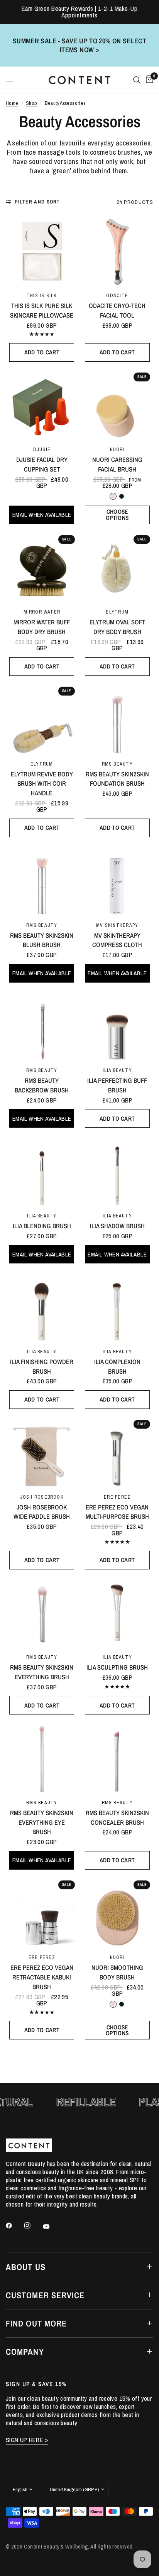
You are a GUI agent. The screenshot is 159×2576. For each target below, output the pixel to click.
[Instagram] (33, 2226)
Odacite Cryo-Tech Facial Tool (117, 310)
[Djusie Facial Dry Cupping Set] (42, 406)
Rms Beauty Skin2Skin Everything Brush (42, 1672)
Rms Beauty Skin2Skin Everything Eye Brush (42, 1822)
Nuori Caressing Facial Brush (117, 464)
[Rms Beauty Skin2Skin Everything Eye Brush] (42, 1758)
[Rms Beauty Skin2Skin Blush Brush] (42, 881)
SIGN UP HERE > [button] (27, 2440)
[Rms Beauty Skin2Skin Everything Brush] (42, 1613)
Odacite (117, 295)
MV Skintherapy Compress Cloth (117, 940)
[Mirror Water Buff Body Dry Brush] (42, 568)
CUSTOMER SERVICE (45, 2295)
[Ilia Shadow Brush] (117, 1172)
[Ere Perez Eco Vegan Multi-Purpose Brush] (117, 1453)
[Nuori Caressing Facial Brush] (117, 406)
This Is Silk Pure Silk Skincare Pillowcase (42, 310)
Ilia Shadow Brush (117, 1226)
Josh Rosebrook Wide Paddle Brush (42, 1512)
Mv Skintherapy (117, 925)
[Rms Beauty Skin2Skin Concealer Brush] (117, 1758)
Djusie (42, 449)
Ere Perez (117, 1497)
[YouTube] (52, 2227)
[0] (148, 80)
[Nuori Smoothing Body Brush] (117, 1914)
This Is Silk (42, 295)
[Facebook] (14, 2226)
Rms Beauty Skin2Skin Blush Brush (42, 940)
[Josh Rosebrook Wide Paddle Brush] (42, 1453)
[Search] (137, 80)
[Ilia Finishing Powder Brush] (42, 1307)
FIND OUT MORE (36, 2323)
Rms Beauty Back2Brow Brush (42, 1085)
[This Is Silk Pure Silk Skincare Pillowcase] (42, 251)
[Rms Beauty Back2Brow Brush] (42, 1026)
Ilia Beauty (117, 1070)
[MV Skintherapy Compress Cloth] (117, 881)
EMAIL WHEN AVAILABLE (42, 515)
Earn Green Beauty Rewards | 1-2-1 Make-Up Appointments (80, 12)
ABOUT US (26, 2267)
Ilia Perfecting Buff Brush (117, 1085)
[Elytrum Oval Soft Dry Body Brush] (117, 568)
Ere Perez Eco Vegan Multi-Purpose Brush (117, 1512)
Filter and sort (38, 202)
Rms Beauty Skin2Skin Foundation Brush (117, 779)
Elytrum (117, 612)
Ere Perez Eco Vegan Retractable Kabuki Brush (42, 1977)
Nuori (117, 449)
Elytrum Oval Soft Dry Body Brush (117, 627)
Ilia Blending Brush (42, 1226)
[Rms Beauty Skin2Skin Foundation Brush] (117, 720)
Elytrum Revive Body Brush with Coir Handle (42, 784)
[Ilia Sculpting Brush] (117, 1613)
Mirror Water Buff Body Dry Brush (42, 627)
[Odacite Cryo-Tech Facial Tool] (117, 251)
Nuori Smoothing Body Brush (117, 1972)
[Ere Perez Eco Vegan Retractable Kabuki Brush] (42, 1914)
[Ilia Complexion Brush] (117, 1307)
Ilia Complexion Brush (117, 1367)
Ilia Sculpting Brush (117, 1667)
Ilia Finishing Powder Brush (42, 1367)
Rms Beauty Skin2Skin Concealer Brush (117, 1818)
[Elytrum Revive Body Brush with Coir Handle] (42, 720)
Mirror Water (42, 612)
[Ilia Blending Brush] (42, 1172)
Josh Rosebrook (42, 1497)
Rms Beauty (117, 764)
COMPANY (25, 2352)
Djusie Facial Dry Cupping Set (42, 464)
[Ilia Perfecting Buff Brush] (117, 1026)
